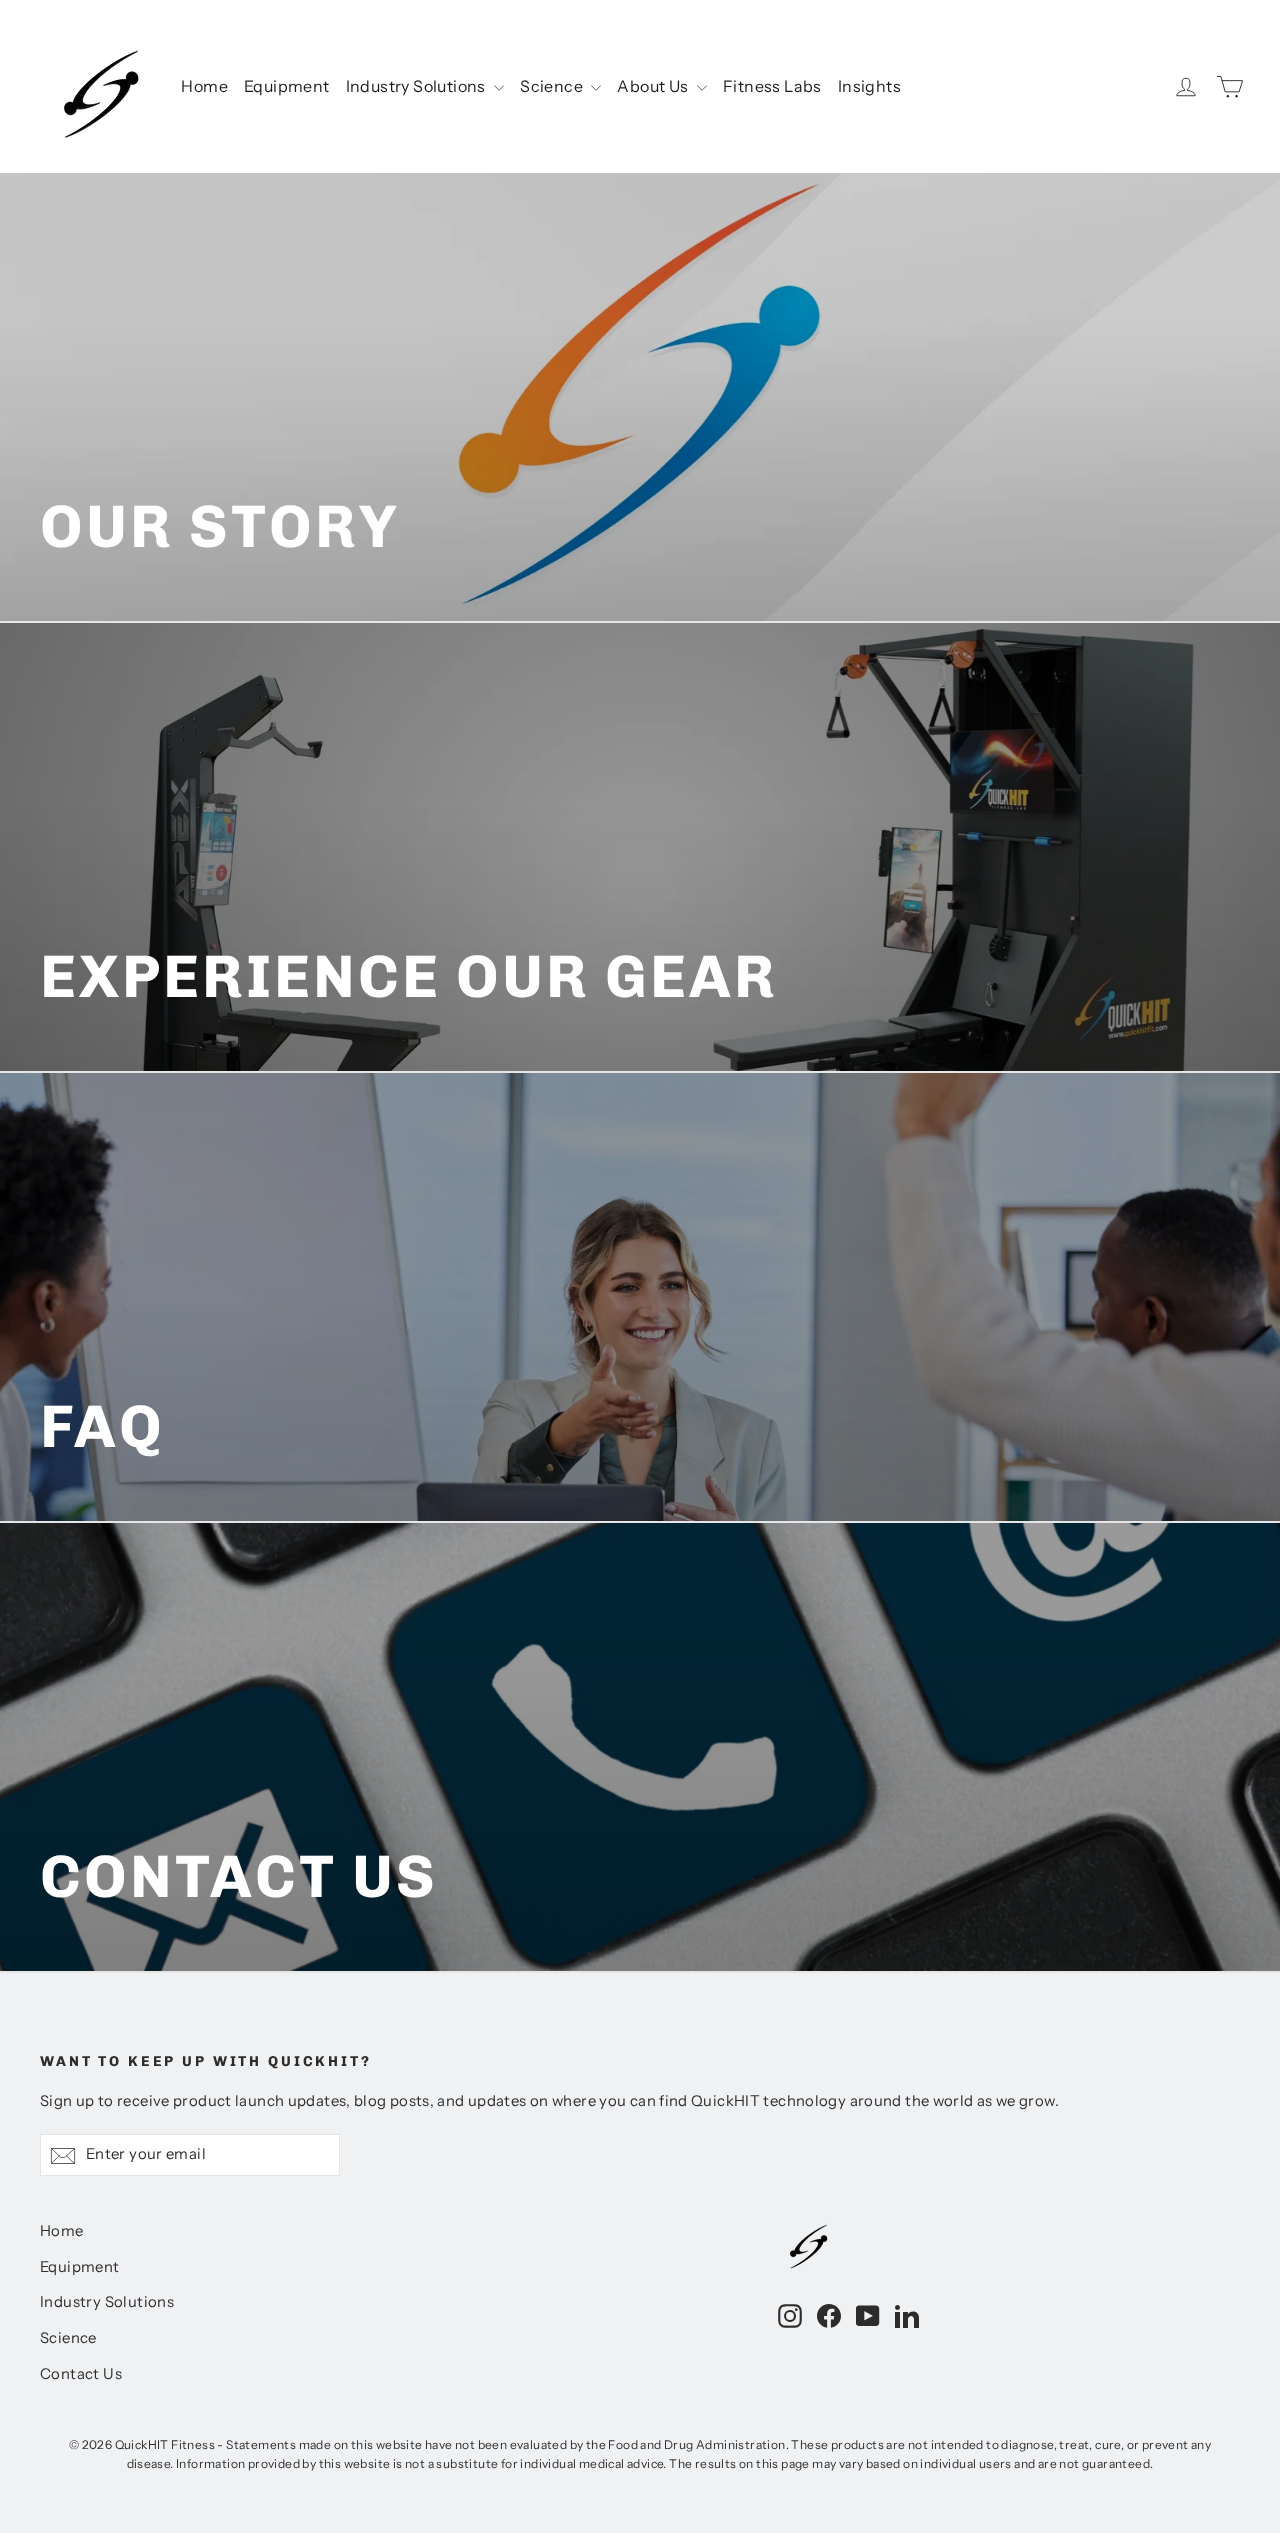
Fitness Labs (772, 86)
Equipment (287, 86)
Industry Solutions (418, 86)
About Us (654, 86)
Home (204, 86)
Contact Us (81, 2374)
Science (553, 86)
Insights (869, 86)
